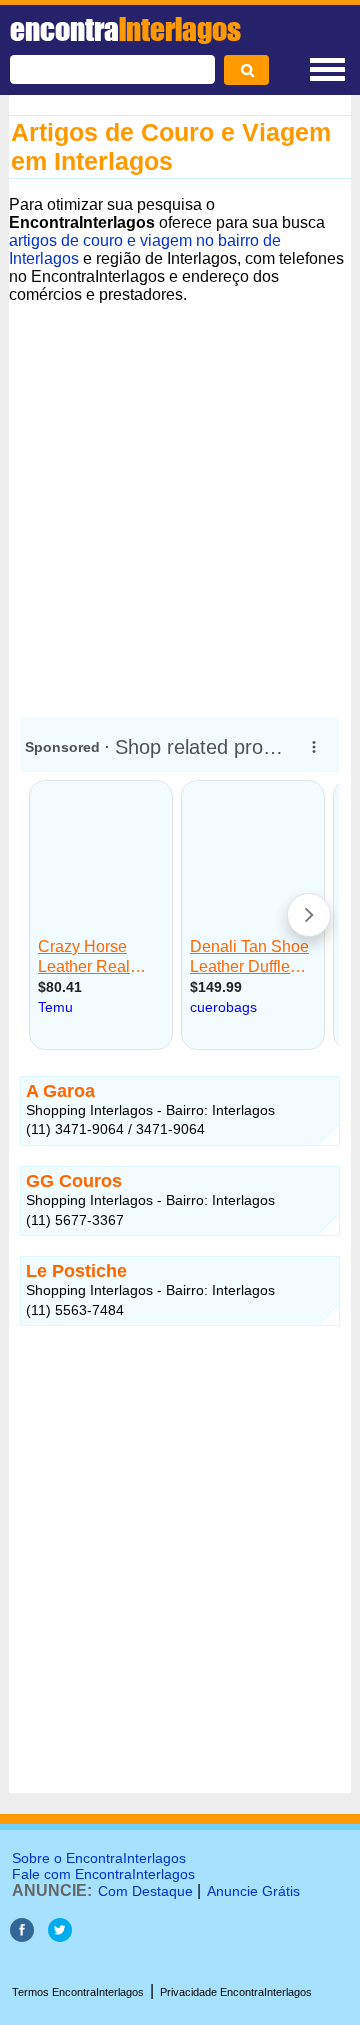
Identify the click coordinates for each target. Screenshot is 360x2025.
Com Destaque (145, 1891)
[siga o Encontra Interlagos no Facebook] (22, 1936)
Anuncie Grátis (253, 1891)
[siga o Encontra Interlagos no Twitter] (60, 1936)
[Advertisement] (180, 502)
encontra (125, 29)
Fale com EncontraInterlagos (103, 1874)
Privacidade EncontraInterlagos (236, 1992)
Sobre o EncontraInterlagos (99, 1858)
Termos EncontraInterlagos (78, 1992)
